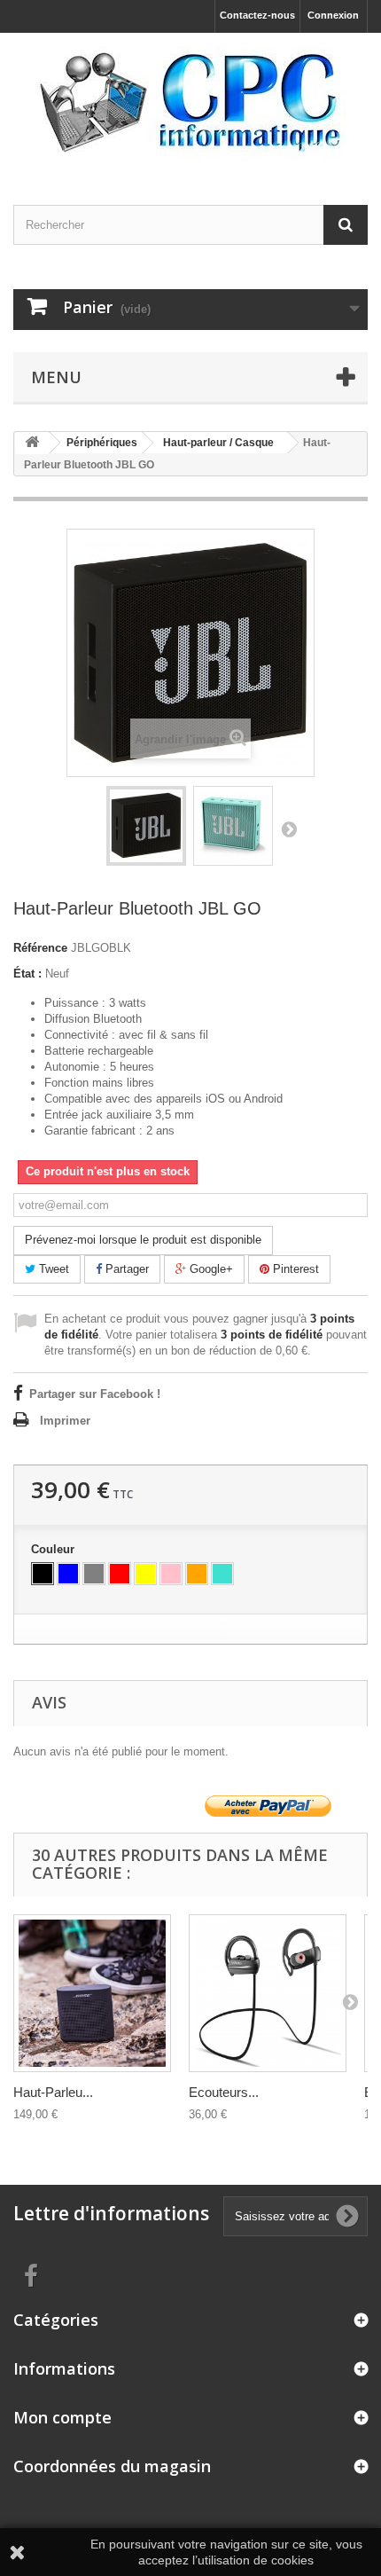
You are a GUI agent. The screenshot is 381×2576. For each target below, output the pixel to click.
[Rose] (171, 1574)
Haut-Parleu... (53, 2092)
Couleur (54, 1549)
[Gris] (94, 1574)
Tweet (52, 1269)
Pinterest (294, 1269)
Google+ (210, 1269)
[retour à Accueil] (32, 443)
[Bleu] (68, 1574)
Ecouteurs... (224, 2092)
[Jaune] (145, 1574)
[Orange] (197, 1574)
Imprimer (65, 1421)
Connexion (333, 15)
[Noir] (43, 1574)
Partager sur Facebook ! (95, 1394)
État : (27, 974)
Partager (125, 1269)
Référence (40, 948)
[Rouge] (120, 1574)
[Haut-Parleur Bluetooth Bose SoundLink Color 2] (92, 1993)
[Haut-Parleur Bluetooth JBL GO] (146, 826)
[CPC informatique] (190, 103)
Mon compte (62, 2417)
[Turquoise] (222, 1574)
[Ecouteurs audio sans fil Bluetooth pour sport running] (268, 1993)
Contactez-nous (257, 15)
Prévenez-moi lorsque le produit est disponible (143, 1240)
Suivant (289, 829)
